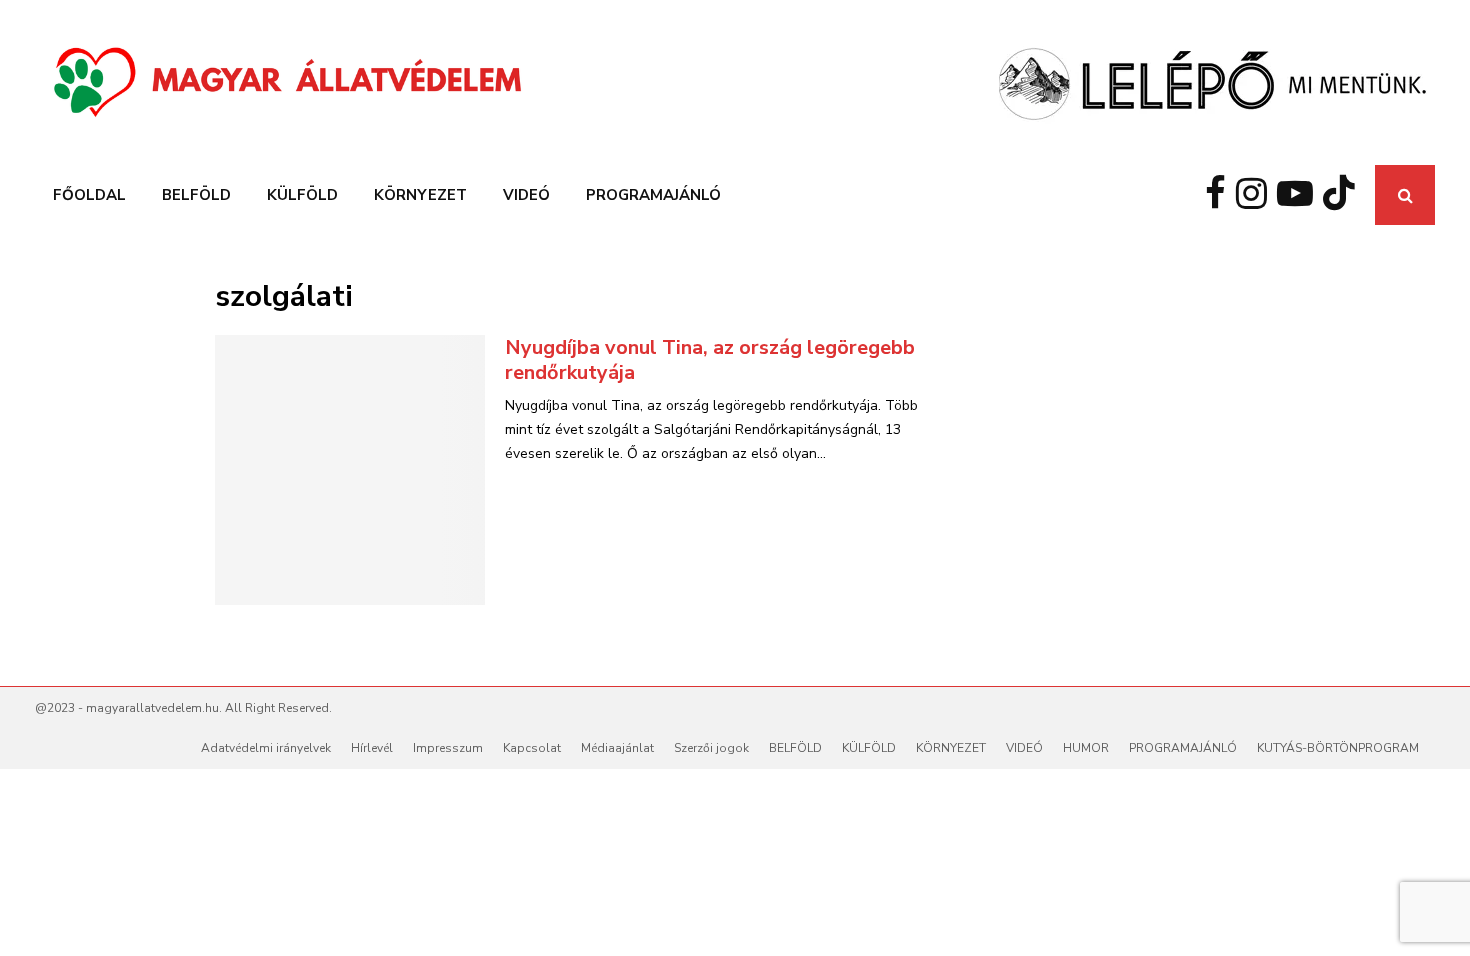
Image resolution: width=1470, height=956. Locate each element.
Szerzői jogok (711, 748)
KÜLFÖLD (302, 195)
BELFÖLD (196, 195)
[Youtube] (1300, 195)
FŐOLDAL (89, 195)
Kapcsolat (532, 748)
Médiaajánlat (617, 748)
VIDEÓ (526, 195)
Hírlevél (372, 748)
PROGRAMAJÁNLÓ (653, 195)
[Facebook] (1220, 195)
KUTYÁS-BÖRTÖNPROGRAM (1338, 748)
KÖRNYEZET (420, 195)
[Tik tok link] (1344, 195)
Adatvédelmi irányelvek (266, 748)
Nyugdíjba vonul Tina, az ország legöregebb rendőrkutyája (710, 360)
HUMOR (1086, 748)
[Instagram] (1256, 195)
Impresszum (448, 748)
